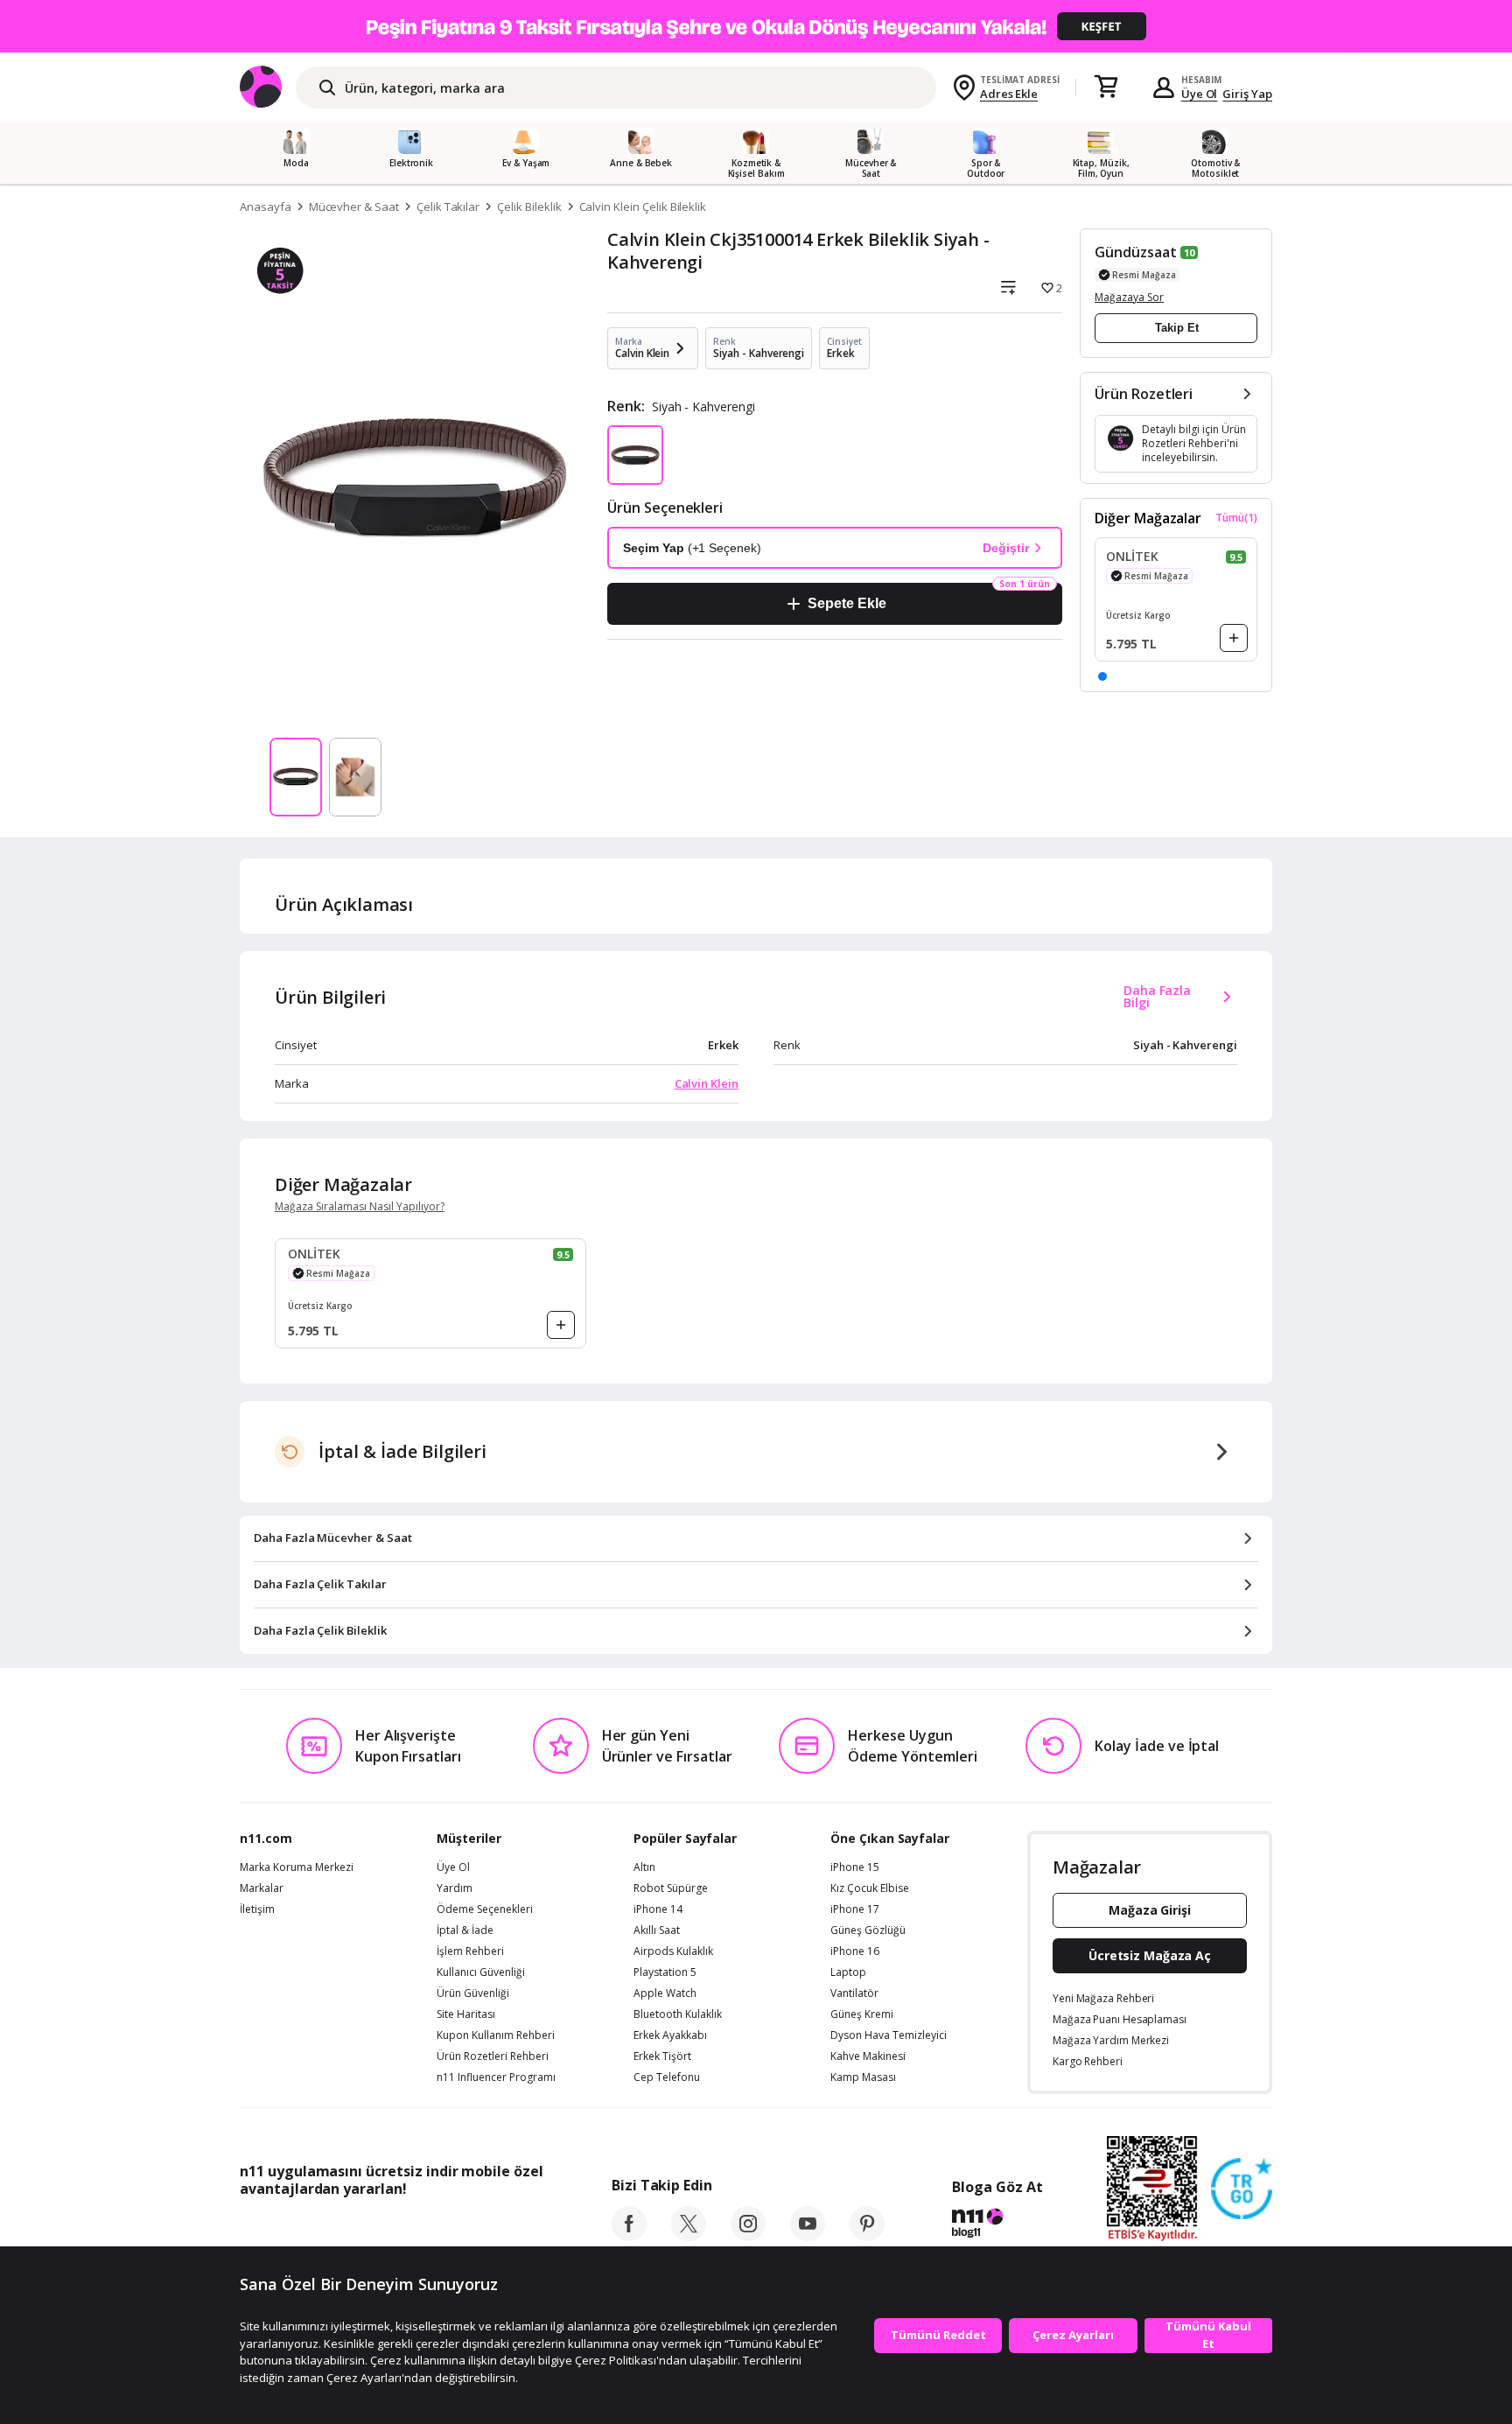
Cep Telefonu (667, 2077)
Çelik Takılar (448, 207)
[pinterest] (867, 2236)
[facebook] (629, 2236)
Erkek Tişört (662, 2056)
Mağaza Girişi (1150, 1910)
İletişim (257, 1909)
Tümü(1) (1236, 518)
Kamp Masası (863, 2077)
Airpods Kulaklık (673, 1951)
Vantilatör (854, 1993)
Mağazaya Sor (1129, 297)
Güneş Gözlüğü (868, 1930)
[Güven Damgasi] (1242, 2189)
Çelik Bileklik (529, 207)
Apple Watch (665, 1993)
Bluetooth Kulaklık (678, 2014)
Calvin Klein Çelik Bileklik (643, 207)
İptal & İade (465, 1930)
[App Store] (294, 2228)
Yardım (455, 1888)
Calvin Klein (707, 1083)
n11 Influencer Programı (496, 2077)
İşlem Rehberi (470, 1951)
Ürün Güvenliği (473, 1993)
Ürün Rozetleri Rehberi (493, 2056)
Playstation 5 (665, 1972)
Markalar (262, 1888)
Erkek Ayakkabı (670, 2035)
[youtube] (808, 2236)
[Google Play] (402, 2228)
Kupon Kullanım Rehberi (496, 2035)
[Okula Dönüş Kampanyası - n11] (756, 26)
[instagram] (748, 2236)
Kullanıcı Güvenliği (481, 1972)
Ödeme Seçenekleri (485, 1909)
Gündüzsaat (1136, 252)
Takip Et (1177, 328)
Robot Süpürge (671, 1888)
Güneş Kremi (862, 2014)
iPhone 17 (855, 1909)
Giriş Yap (1247, 94)
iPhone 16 (855, 1951)
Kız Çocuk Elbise (870, 1888)
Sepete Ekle (847, 603)
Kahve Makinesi (868, 2056)
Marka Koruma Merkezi (297, 1867)
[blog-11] (997, 2225)
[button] (1102, 676)
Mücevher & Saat (354, 207)
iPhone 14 (658, 1909)
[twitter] (689, 2236)
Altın (644, 1867)
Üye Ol (1200, 94)
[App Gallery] (503, 2228)
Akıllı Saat (657, 1930)
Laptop (848, 1972)
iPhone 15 (855, 1867)
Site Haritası (466, 2014)
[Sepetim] (1106, 88)
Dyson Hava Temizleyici (889, 2035)
